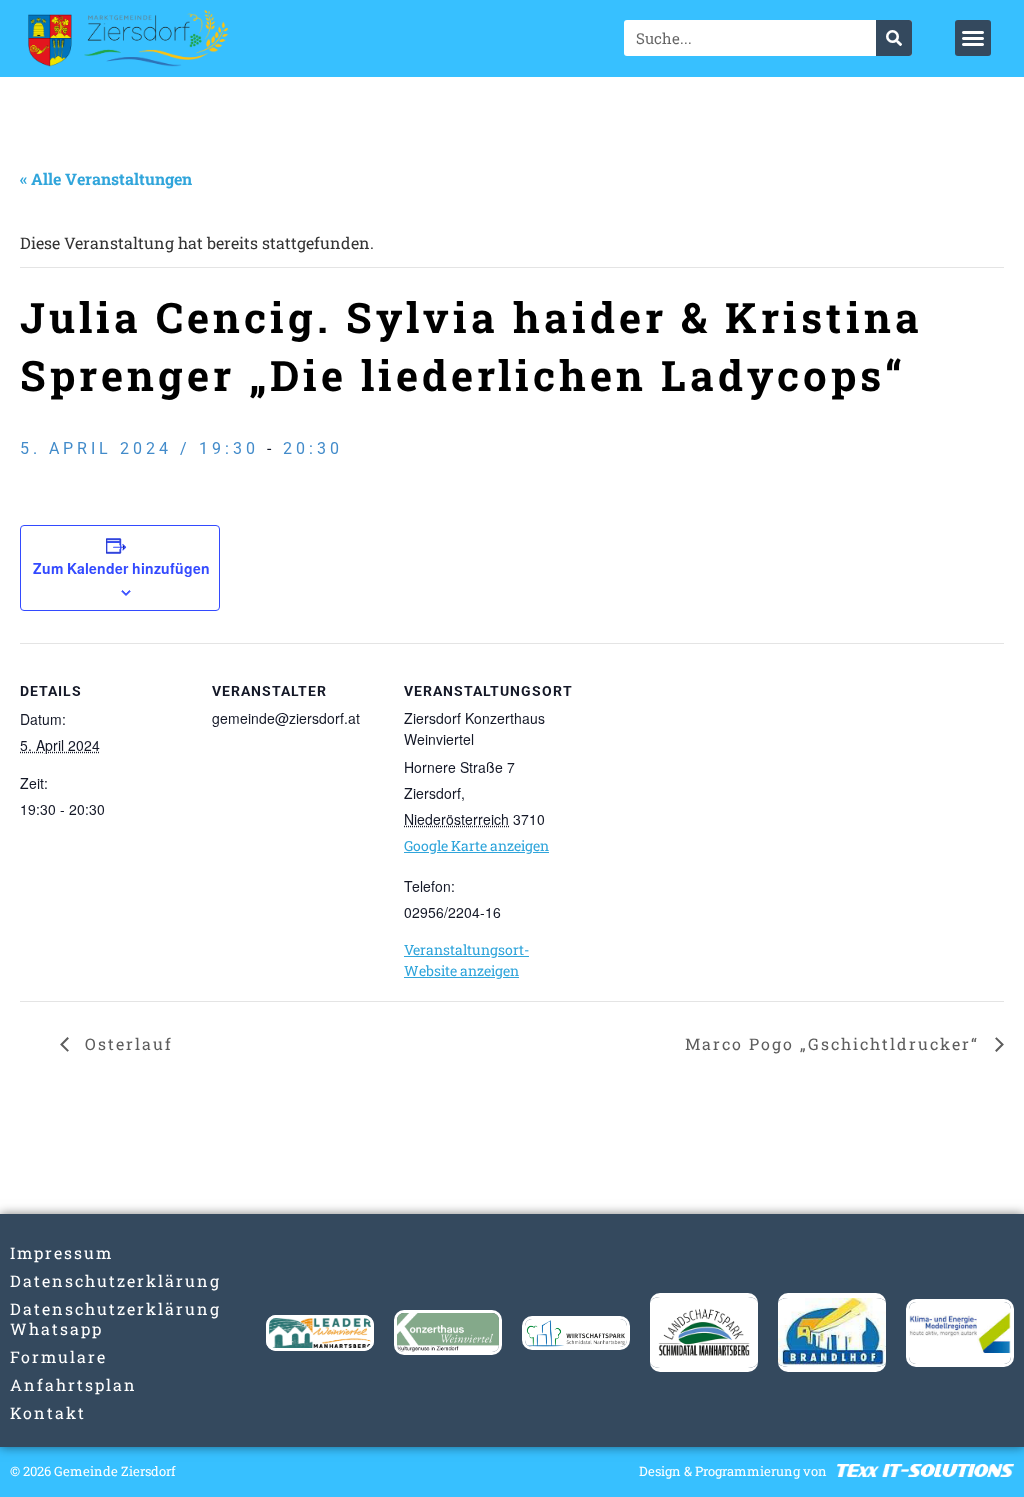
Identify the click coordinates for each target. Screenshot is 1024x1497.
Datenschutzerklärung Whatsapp (64, 1318)
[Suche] (894, 38)
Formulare (58, 1356)
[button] (973, 38)
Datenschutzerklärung (64, 1280)
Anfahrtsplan (64, 1384)
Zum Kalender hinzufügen (121, 568)
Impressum (61, 1252)
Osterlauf (126, 1043)
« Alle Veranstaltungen (106, 178)
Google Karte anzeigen (476, 845)
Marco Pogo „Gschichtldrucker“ (835, 1043)
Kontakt (48, 1412)
